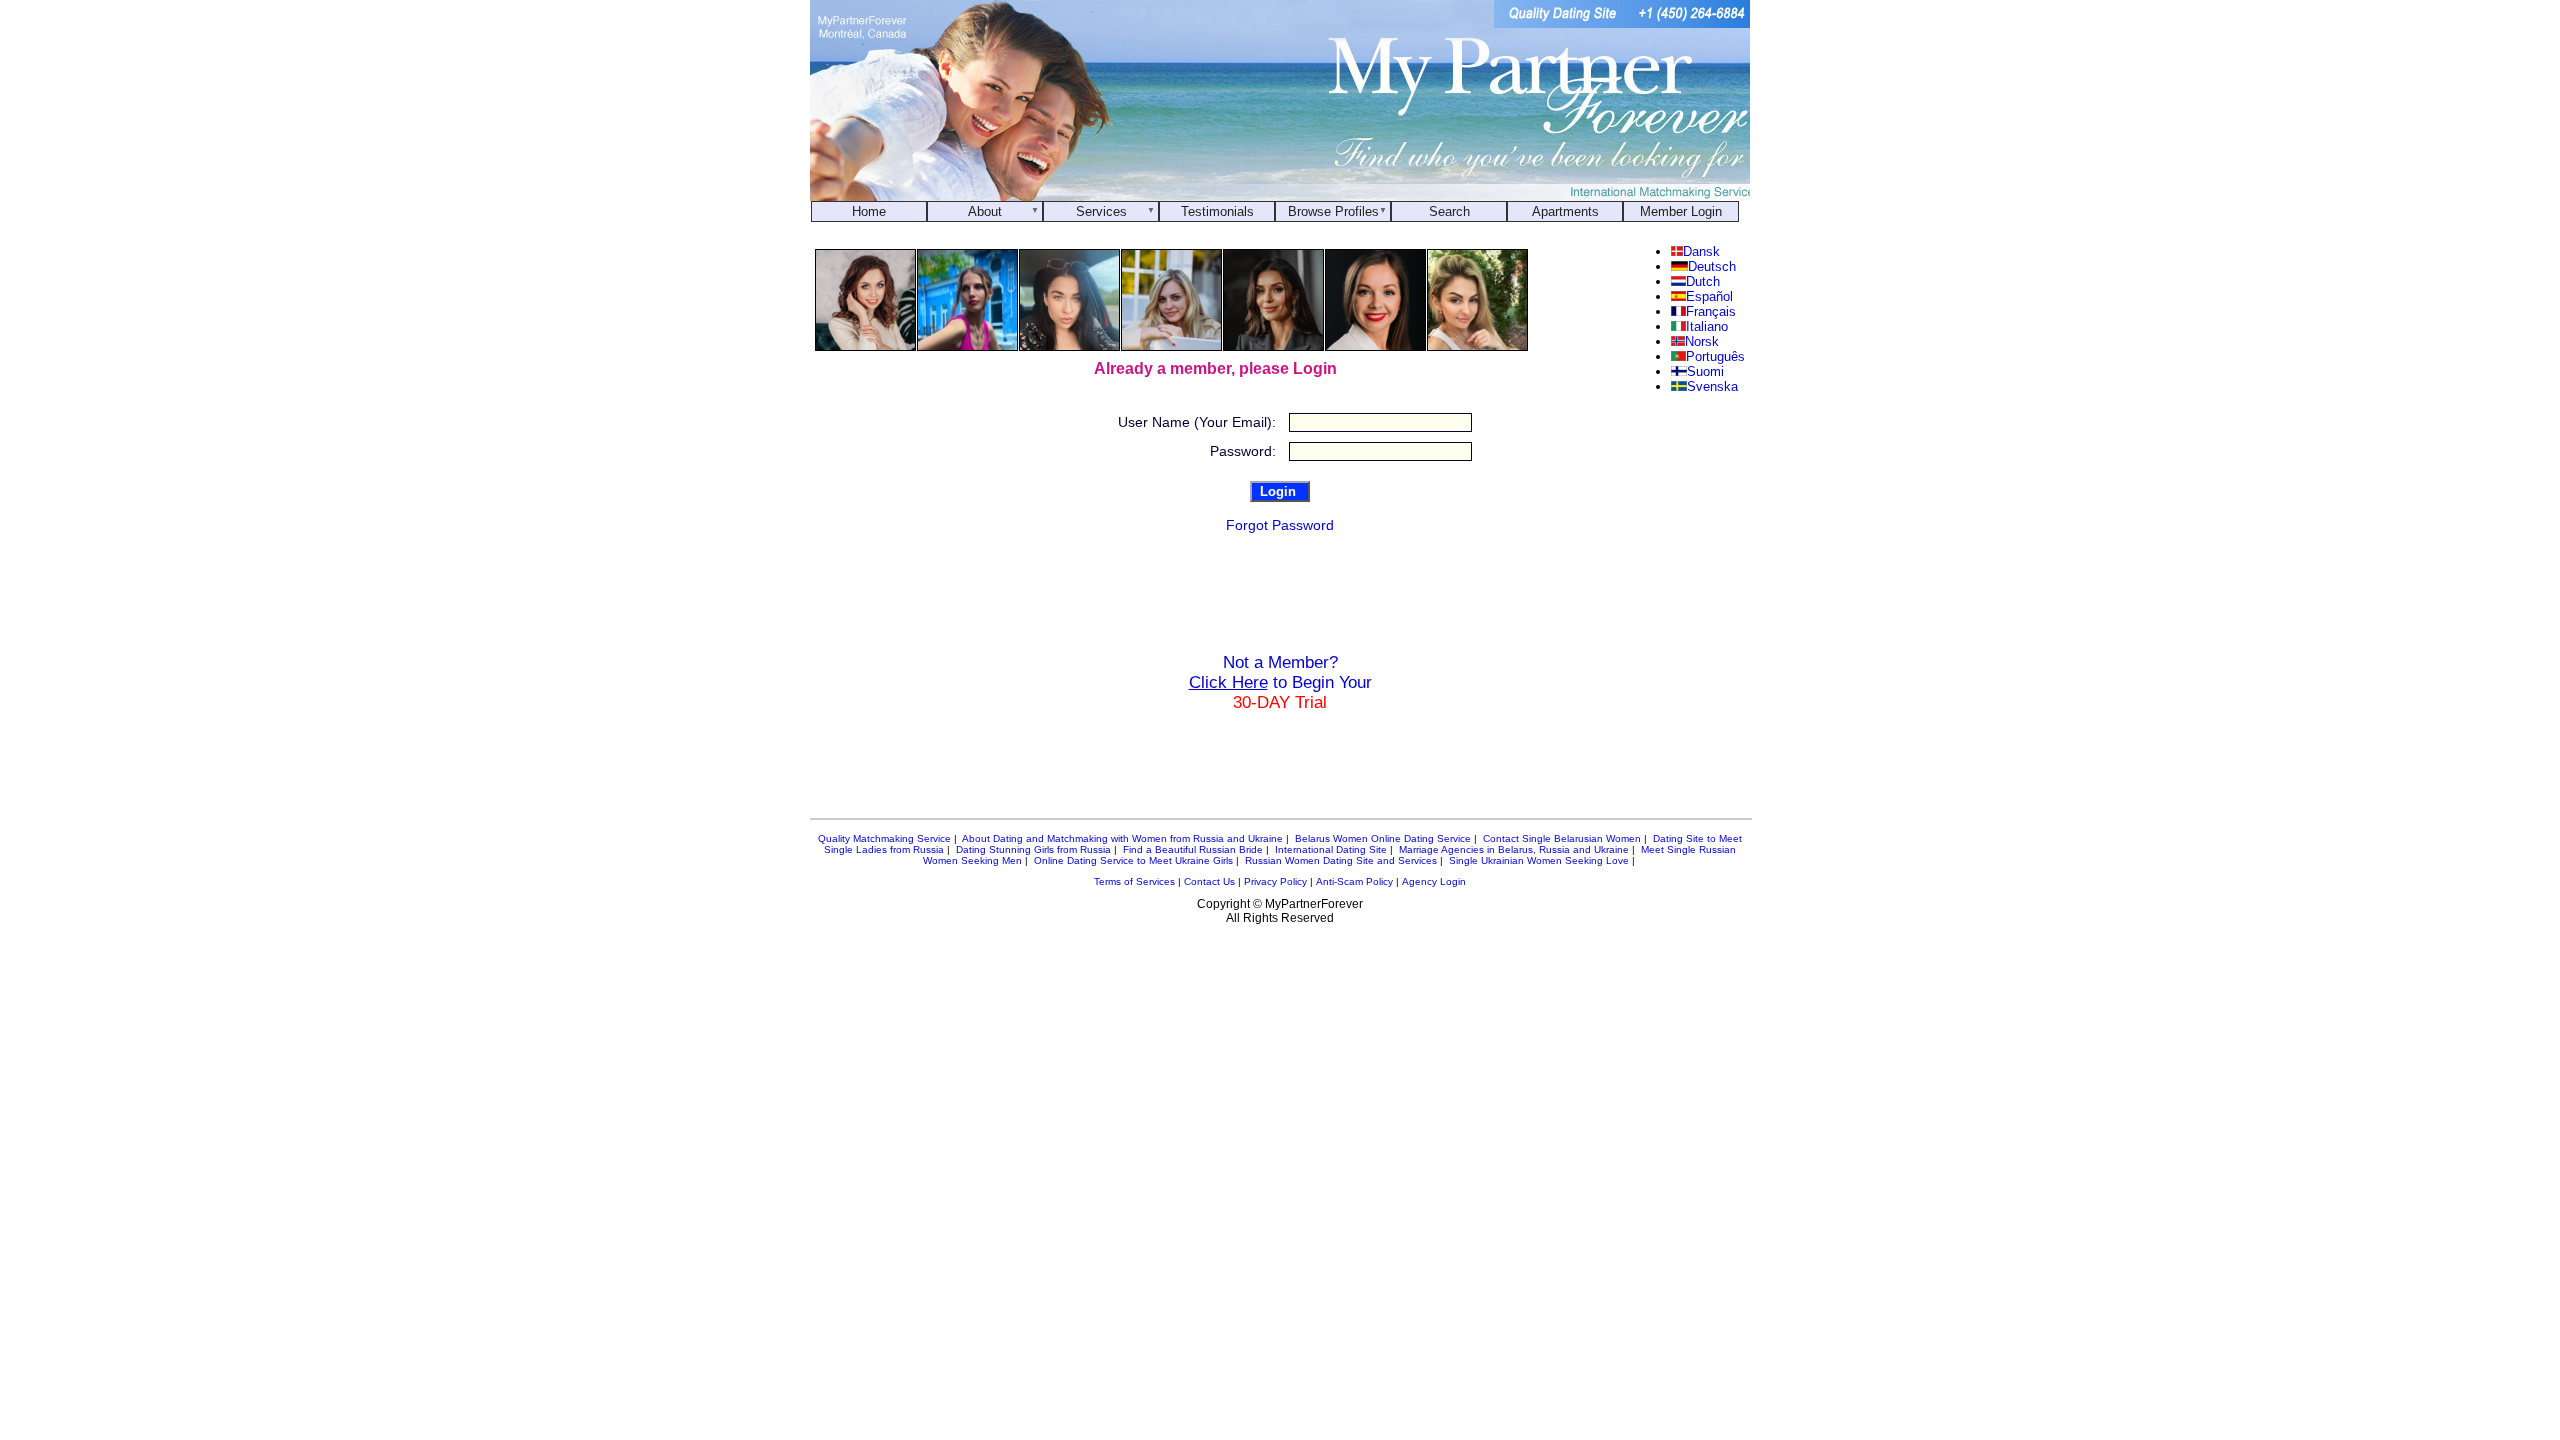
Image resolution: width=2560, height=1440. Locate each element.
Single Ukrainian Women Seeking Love (1539, 860)
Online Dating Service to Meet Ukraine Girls (1133, 860)
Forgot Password (1280, 525)
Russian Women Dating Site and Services (1341, 860)
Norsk (1701, 341)
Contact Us (1209, 881)
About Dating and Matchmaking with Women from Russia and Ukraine (1122, 838)
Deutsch (1711, 266)
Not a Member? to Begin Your (1280, 682)
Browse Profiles (1333, 211)
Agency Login (1434, 881)
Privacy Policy (1275, 881)
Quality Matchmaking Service (884, 838)
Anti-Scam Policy (1354, 881)
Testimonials (1217, 211)
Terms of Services (1134, 881)
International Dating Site (1331, 849)
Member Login (1681, 211)
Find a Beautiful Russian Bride (1193, 849)
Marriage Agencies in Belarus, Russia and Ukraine (1514, 849)
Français (1711, 311)
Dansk (1701, 251)
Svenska (1712, 386)
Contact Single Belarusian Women (1562, 838)
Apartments (1565, 211)
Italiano (1707, 326)
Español (1709, 296)
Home (869, 211)
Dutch (1703, 281)
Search (1449, 211)
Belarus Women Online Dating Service (1383, 838)
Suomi (1705, 371)
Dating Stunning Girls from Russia (1033, 849)
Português (1715, 356)
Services (1101, 211)
